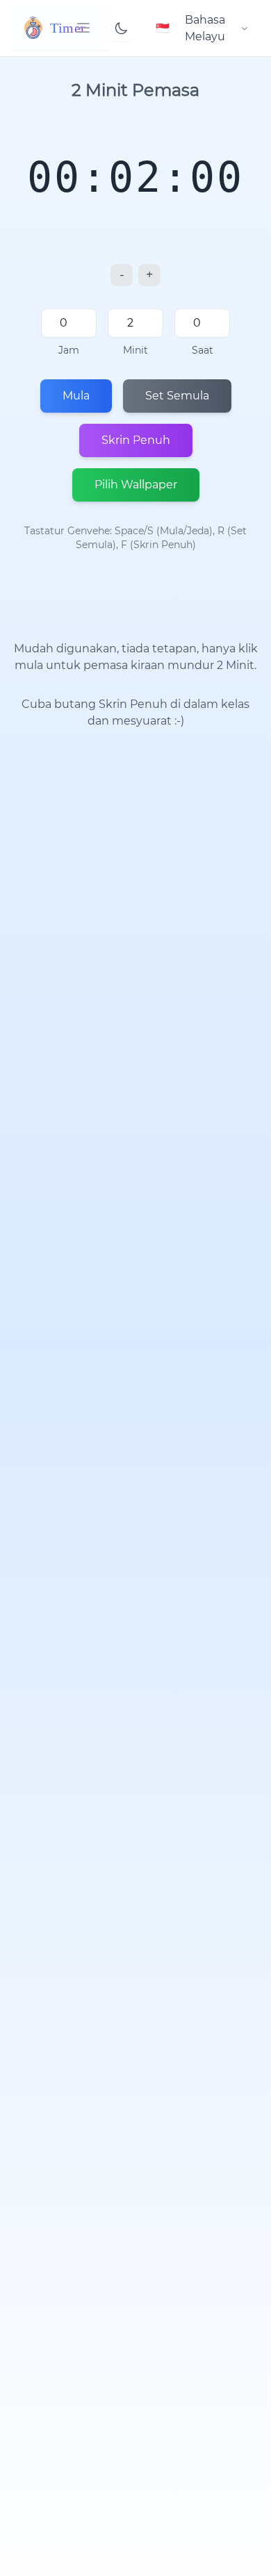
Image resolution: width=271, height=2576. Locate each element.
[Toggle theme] (121, 28)
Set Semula (177, 396)
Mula (76, 396)
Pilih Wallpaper (136, 485)
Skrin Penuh (136, 440)
